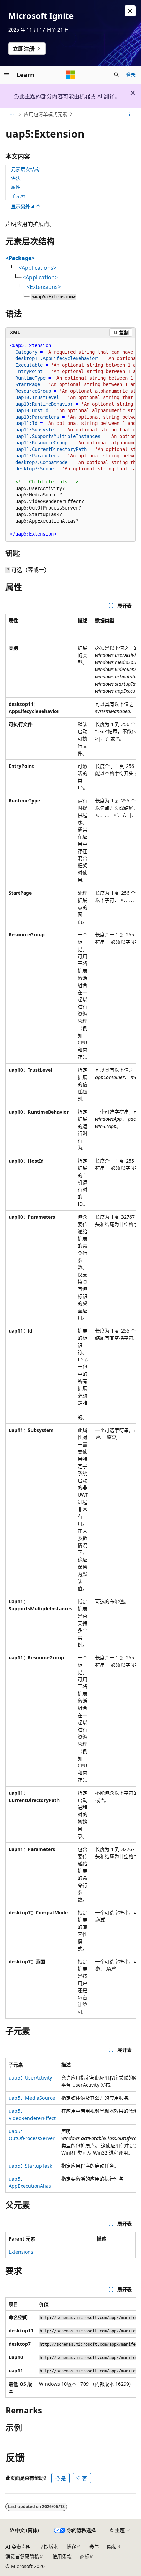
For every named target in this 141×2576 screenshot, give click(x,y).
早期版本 (49, 2547)
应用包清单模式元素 (46, 114)
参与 (94, 2547)
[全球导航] (7, 75)
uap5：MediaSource (32, 2098)
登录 (131, 75)
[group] (70, 440)
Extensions (21, 2252)
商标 (85, 2556)
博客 (71, 2547)
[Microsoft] (70, 75)
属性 (16, 187)
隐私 (112, 2547)
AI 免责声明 (18, 2547)
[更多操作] (130, 114)
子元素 (18, 196)
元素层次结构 (25, 169)
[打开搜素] (116, 75)
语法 (16, 178)
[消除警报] (130, 11)
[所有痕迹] (11, 114)
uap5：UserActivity (30, 2078)
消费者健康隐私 (22, 2556)
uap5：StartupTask (30, 2166)
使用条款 (62, 2556)
